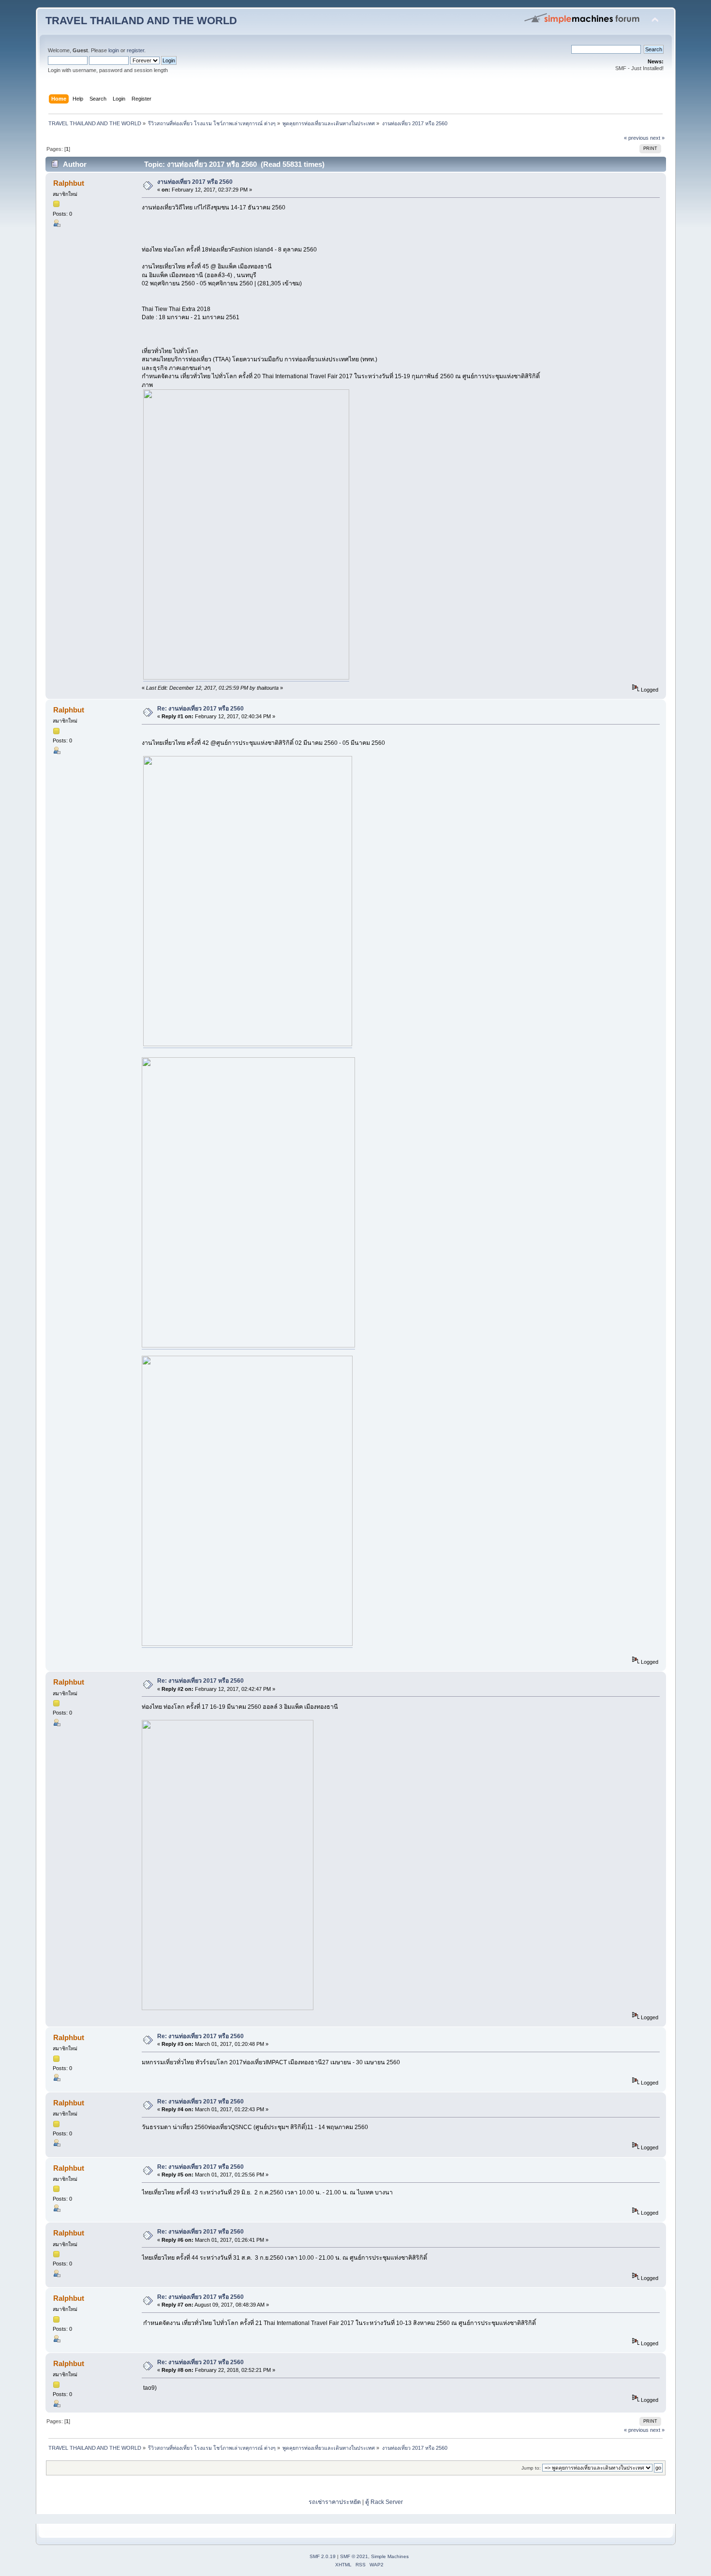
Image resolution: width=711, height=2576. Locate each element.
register (135, 50)
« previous (636, 138)
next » (657, 138)
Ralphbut (69, 183)
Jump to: (531, 2468)
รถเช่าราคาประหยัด (335, 2502)
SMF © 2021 (354, 2556)
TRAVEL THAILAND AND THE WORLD (141, 21)
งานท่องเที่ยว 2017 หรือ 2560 (195, 182)
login (114, 50)
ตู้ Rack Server (384, 2502)
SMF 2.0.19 (323, 2556)
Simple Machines (390, 2556)
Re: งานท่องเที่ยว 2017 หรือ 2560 (200, 709)
